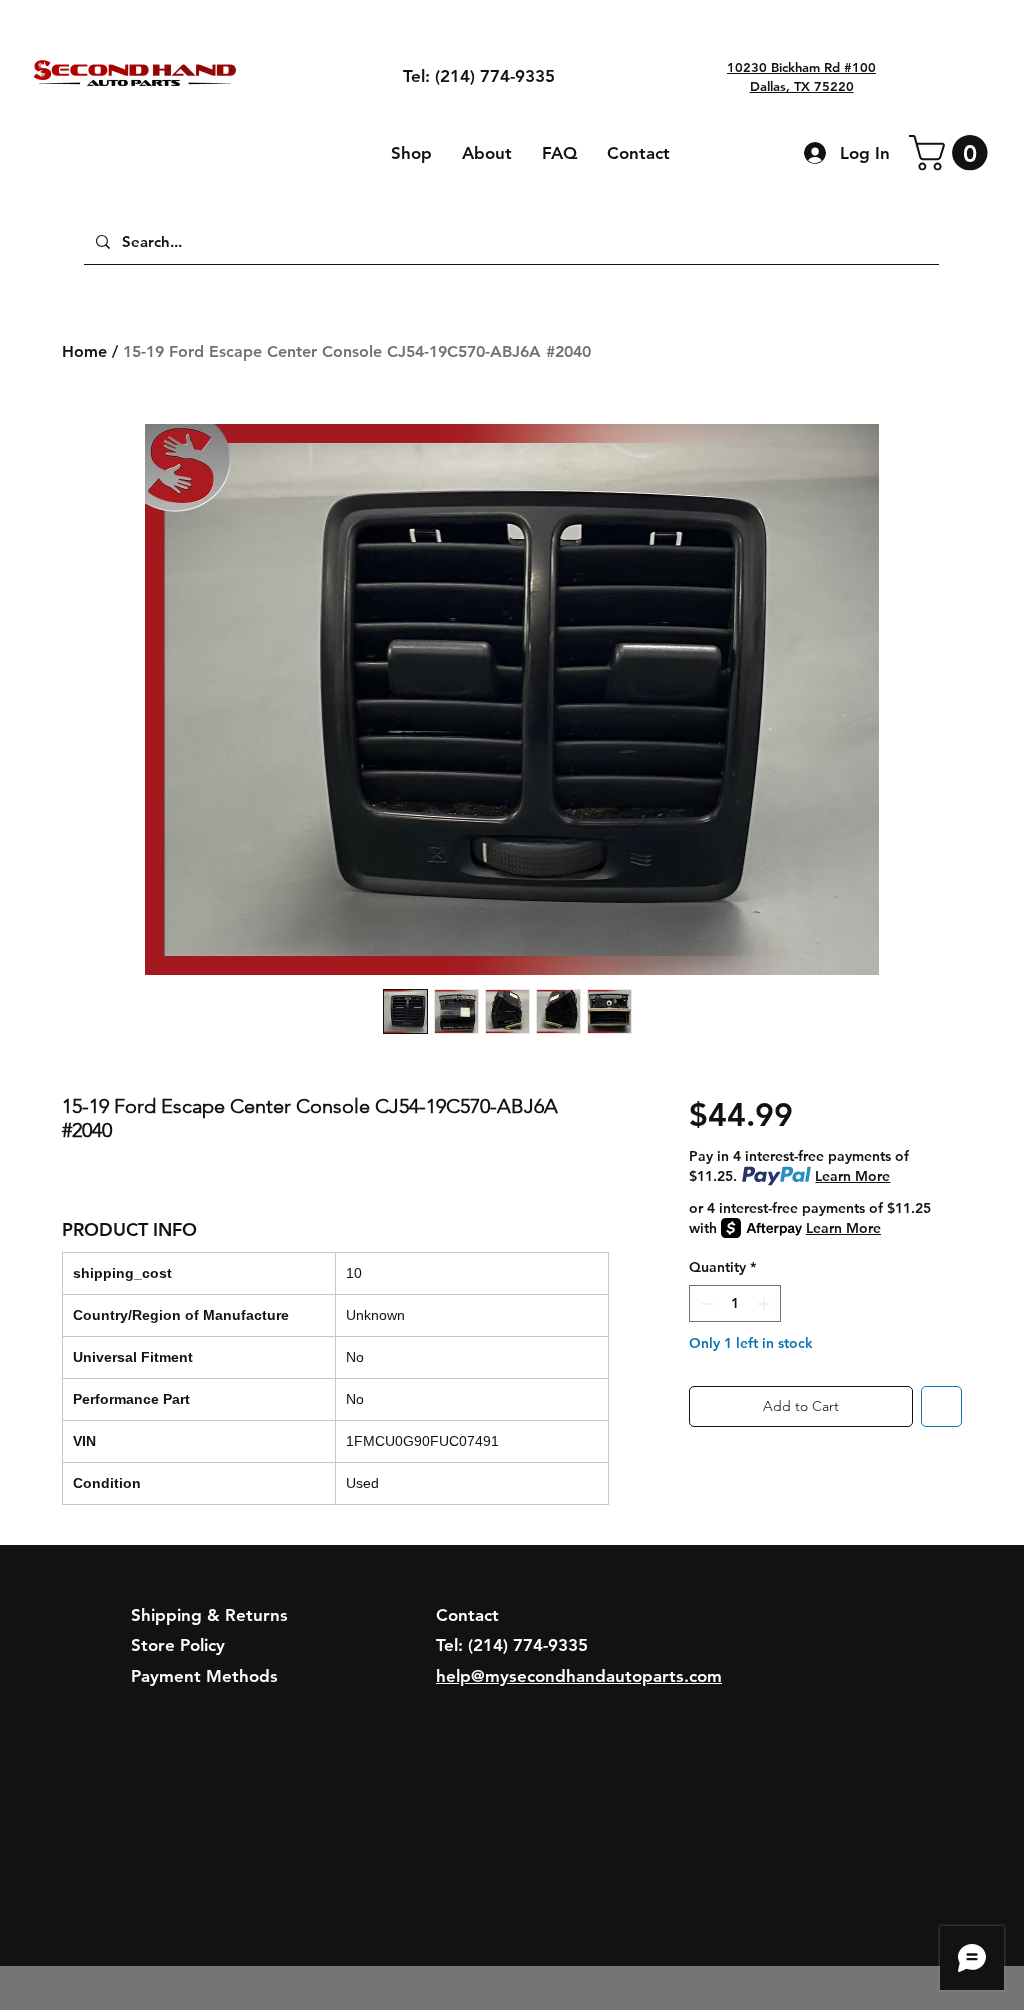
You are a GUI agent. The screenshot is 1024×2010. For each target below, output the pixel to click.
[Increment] (765, 1303)
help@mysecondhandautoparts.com (579, 1676)
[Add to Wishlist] (941, 1406)
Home (84, 351)
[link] (952, 152)
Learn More (852, 1176)
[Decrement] (704, 1303)
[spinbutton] (735, 1303)
